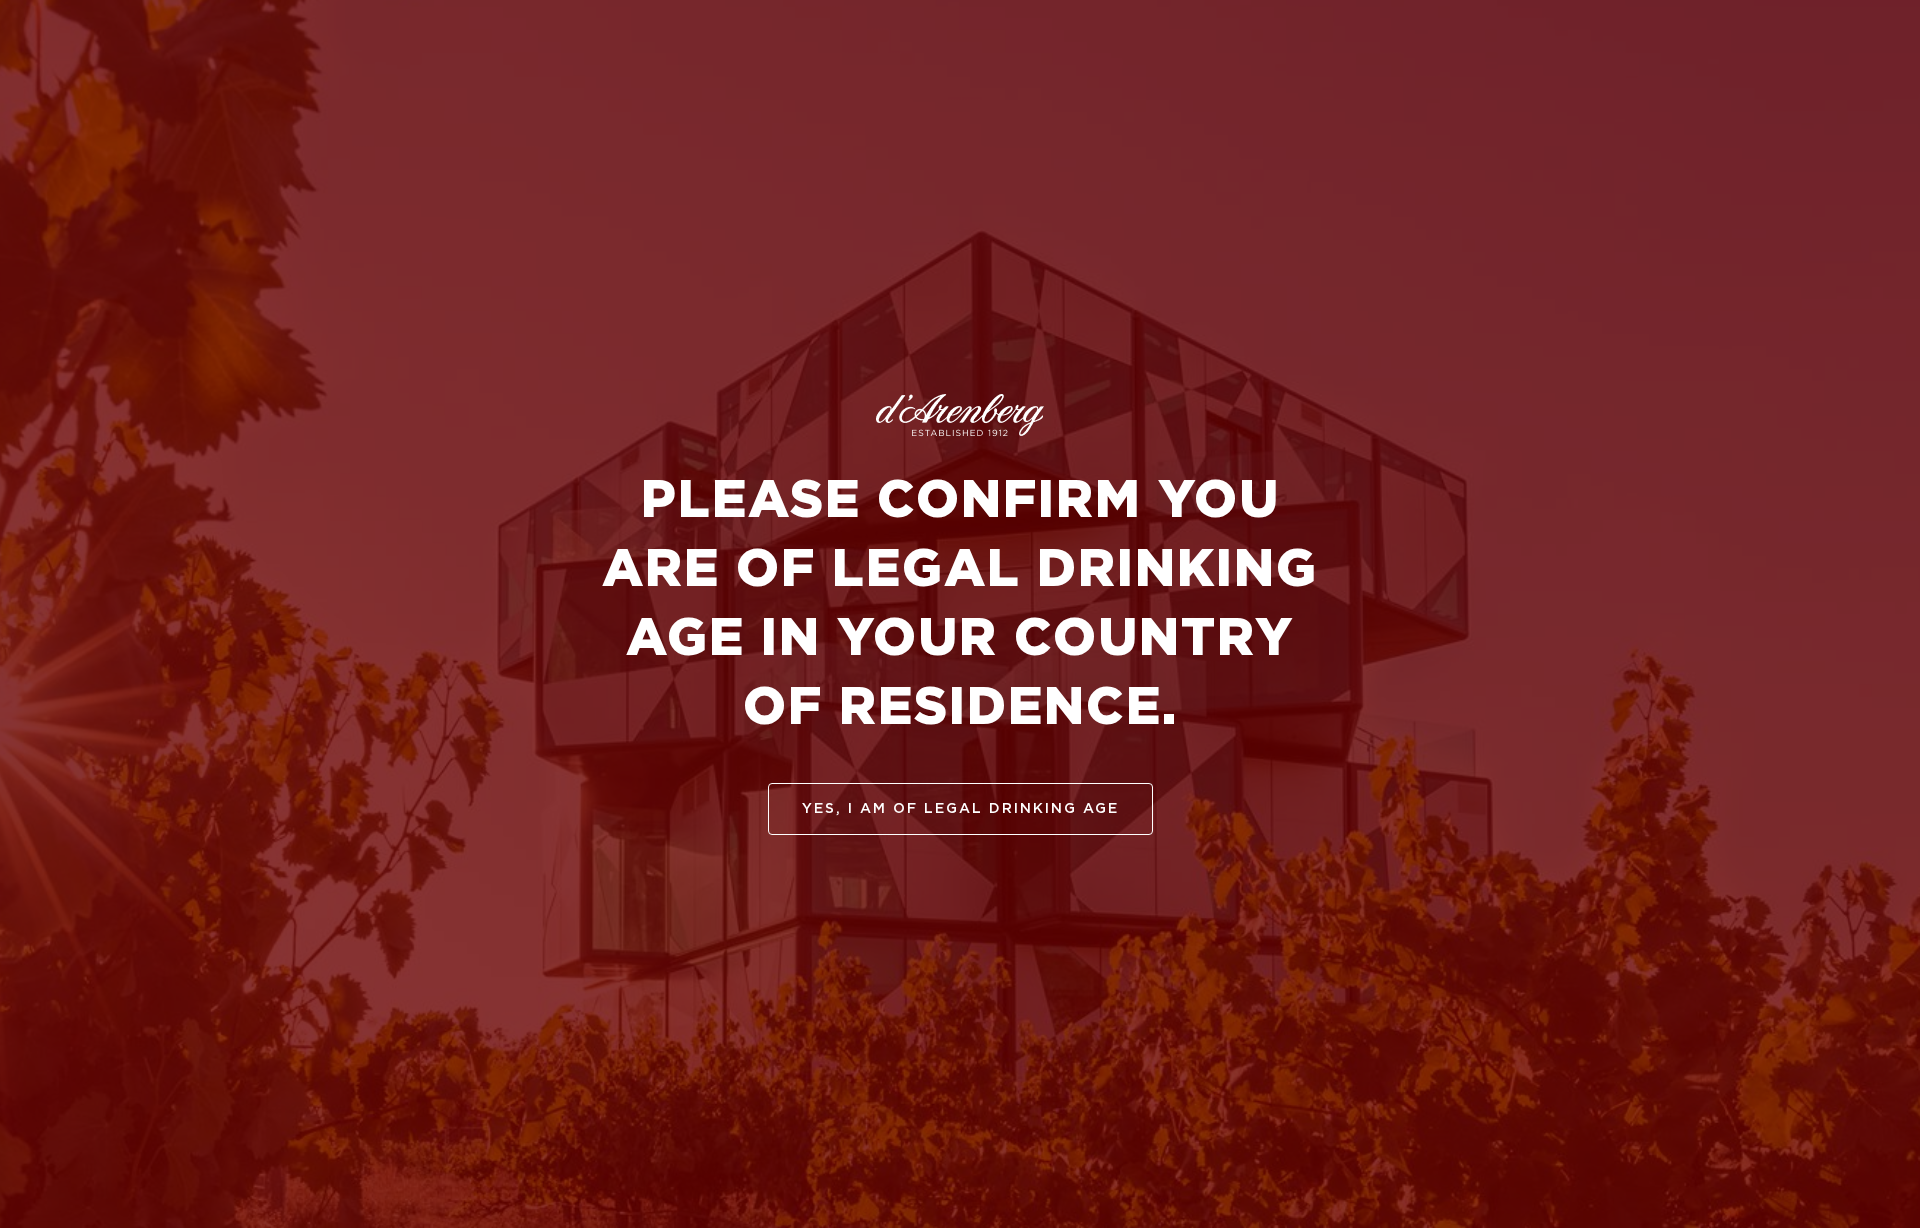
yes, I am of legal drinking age (960, 809)
